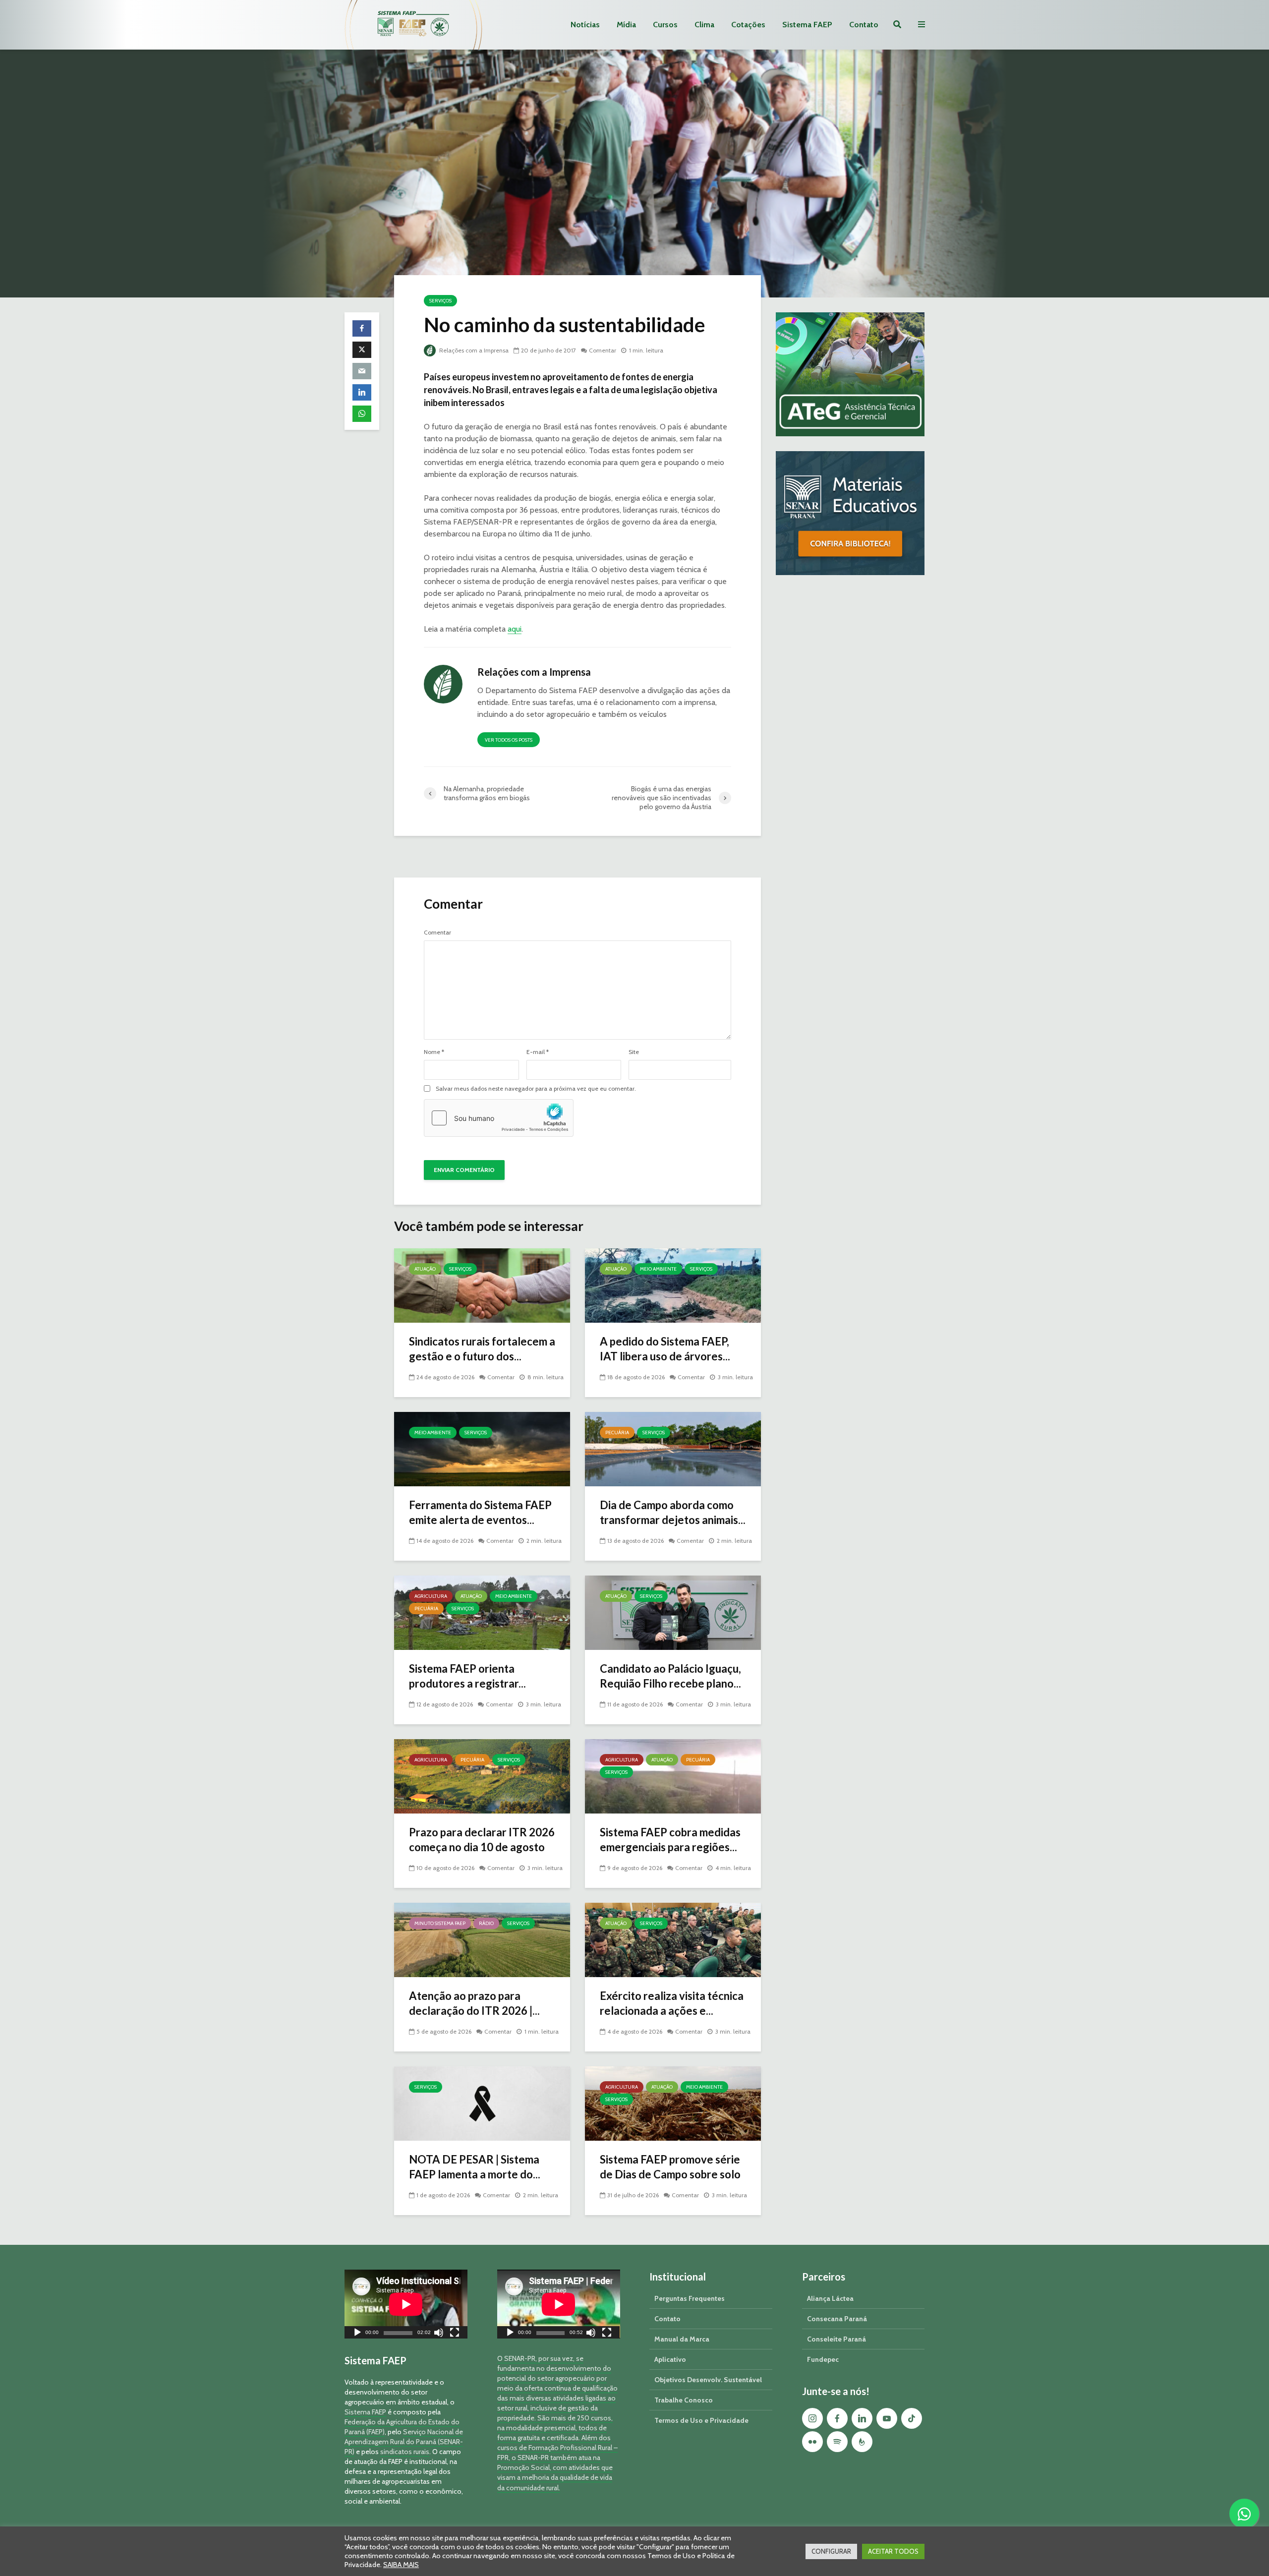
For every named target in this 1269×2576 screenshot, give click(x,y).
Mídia (626, 25)
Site (634, 1052)
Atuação (425, 1269)
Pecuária (617, 1433)
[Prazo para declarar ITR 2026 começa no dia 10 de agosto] (482, 1776)
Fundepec (823, 2359)
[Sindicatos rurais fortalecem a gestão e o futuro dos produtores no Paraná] (482, 1285)
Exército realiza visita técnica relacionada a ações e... (672, 2003)
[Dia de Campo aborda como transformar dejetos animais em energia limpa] (673, 1448)
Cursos (665, 25)
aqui (515, 629)
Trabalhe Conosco (684, 2400)
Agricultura (431, 1596)
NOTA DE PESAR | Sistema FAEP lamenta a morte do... (475, 2167)
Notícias (585, 25)
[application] (406, 2304)
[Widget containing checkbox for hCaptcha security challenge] (499, 1118)
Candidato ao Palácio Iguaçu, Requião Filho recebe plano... (670, 1676)
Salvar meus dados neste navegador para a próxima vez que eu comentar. (536, 1089)
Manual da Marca (682, 2339)
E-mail (538, 1052)
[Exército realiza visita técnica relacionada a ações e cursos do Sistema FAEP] (673, 1939)
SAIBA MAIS (401, 2565)
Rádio (486, 1923)
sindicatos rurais (405, 2452)
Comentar (603, 350)
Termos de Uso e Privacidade (701, 2420)
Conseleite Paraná (836, 2339)
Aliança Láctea (830, 2298)
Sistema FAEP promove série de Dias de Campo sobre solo (670, 2167)
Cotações (748, 25)
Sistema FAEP (807, 25)
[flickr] (812, 2442)
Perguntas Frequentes (690, 2298)
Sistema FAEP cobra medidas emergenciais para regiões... (670, 1840)
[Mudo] (439, 2334)
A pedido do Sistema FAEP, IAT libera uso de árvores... (665, 1349)
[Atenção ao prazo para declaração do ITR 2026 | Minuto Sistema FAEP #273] (482, 1939)
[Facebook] (837, 2418)
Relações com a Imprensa (473, 350)
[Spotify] (837, 2442)
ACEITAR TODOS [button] (893, 2551)
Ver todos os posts (509, 740)
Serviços (440, 301)
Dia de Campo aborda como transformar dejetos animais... (673, 1512)
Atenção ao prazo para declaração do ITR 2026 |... (474, 2003)
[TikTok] (912, 2418)
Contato (864, 25)
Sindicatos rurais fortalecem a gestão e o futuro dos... (482, 1349)
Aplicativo (670, 2359)
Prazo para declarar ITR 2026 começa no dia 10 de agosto (482, 1840)
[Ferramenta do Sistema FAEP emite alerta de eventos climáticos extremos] (482, 1448)
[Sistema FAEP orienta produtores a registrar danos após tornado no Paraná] (482, 1612)
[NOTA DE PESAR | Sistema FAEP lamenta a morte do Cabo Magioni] (482, 2103)
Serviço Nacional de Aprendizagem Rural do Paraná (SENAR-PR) (404, 2442)
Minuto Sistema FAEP (440, 1923)
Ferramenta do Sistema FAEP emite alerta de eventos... (480, 1512)
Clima (704, 25)
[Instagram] (812, 2418)
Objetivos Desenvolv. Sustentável (708, 2380)
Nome (434, 1052)
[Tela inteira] (455, 2334)
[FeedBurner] (862, 2442)
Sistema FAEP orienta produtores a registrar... (467, 1676)
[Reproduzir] (357, 2334)
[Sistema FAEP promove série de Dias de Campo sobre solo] (673, 2103)
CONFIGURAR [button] (831, 2551)
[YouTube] (887, 2418)
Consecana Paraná (837, 2319)
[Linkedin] (862, 2418)
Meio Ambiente (658, 1269)
